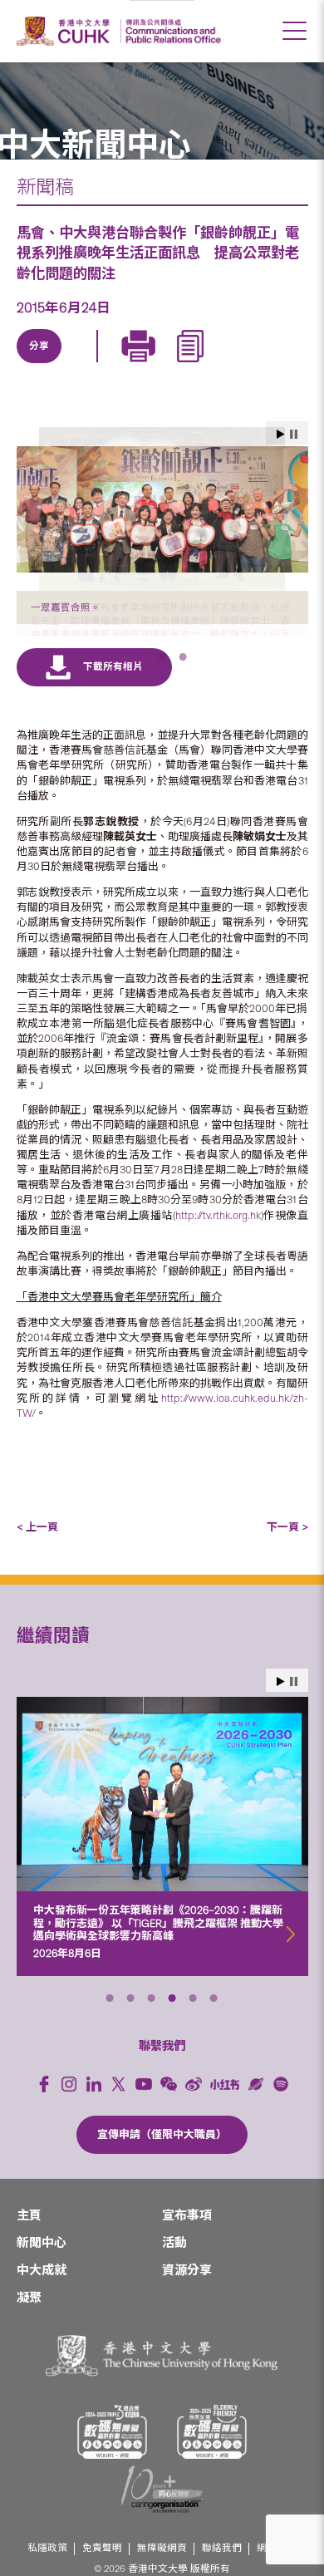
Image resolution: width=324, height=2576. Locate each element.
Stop (294, 1710)
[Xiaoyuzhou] (256, 2112)
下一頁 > (287, 1555)
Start (281, 1710)
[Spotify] (281, 2112)
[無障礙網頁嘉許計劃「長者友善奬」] (212, 2460)
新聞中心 (42, 2271)
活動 (174, 2271)
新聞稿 (45, 187)
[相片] (162, 509)
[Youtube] (144, 2112)
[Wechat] (169, 2112)
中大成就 (42, 2298)
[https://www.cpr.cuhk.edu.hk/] (171, 31)
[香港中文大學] (66, 31)
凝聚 (29, 2326)
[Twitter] (78, 365)
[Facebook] (44, 2112)
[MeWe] (231, 365)
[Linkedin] (40, 365)
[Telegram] (116, 365)
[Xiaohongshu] (225, 2113)
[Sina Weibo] (155, 365)
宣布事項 (187, 2244)
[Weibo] (194, 2112)
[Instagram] (69, 2112)
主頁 (29, 2244)
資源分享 (187, 2298)
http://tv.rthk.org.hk (218, 1244)
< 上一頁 (37, 1555)
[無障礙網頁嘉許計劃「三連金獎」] (112, 2460)
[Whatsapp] (193, 365)
